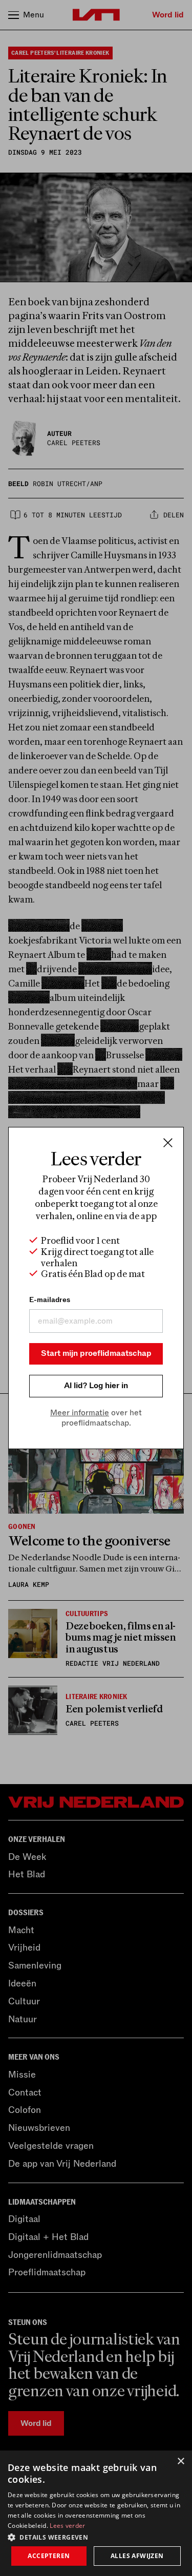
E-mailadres (50, 1300)
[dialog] (96, 2513)
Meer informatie (80, 1413)
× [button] (180, 2462)
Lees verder (67, 2526)
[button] (96, 2537)
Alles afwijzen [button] (137, 2556)
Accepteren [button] (49, 2556)
